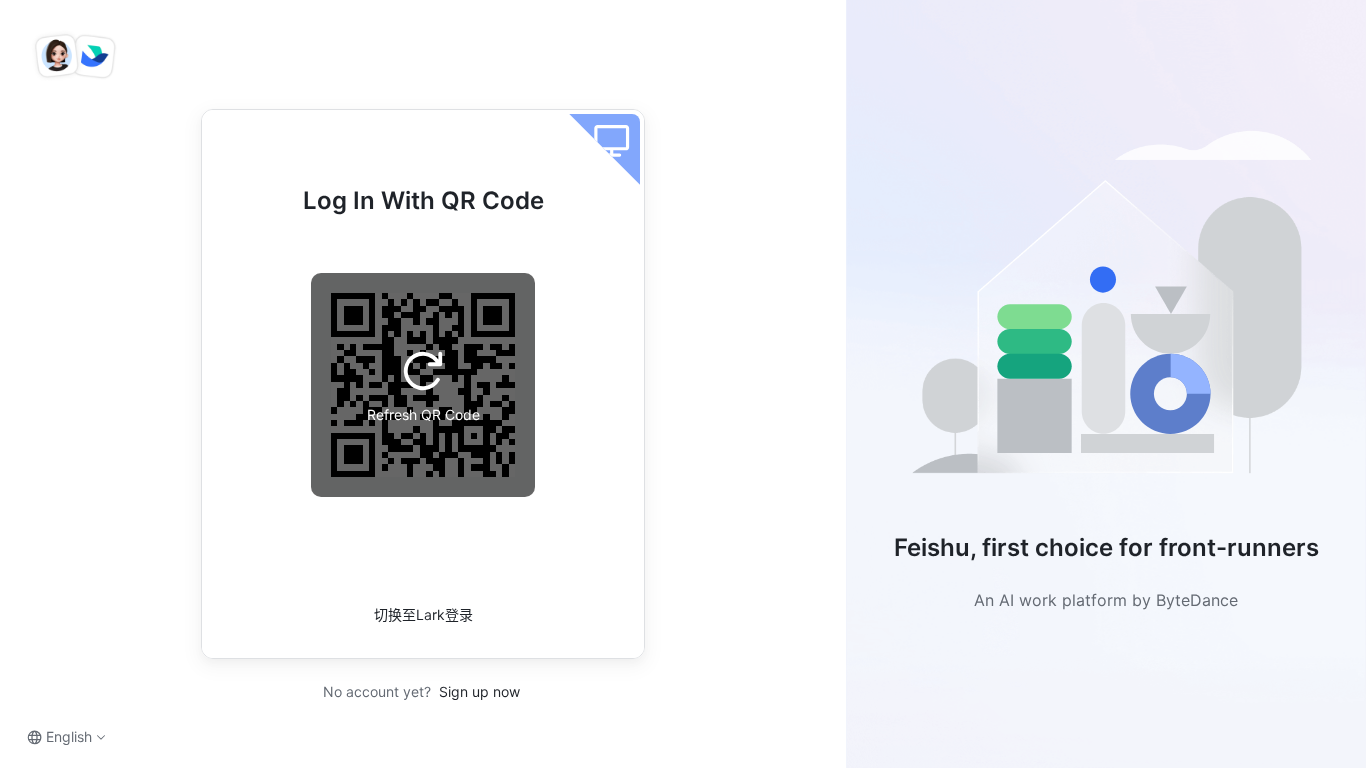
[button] (1106, 310)
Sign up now (477, 691)
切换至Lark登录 (423, 614)
